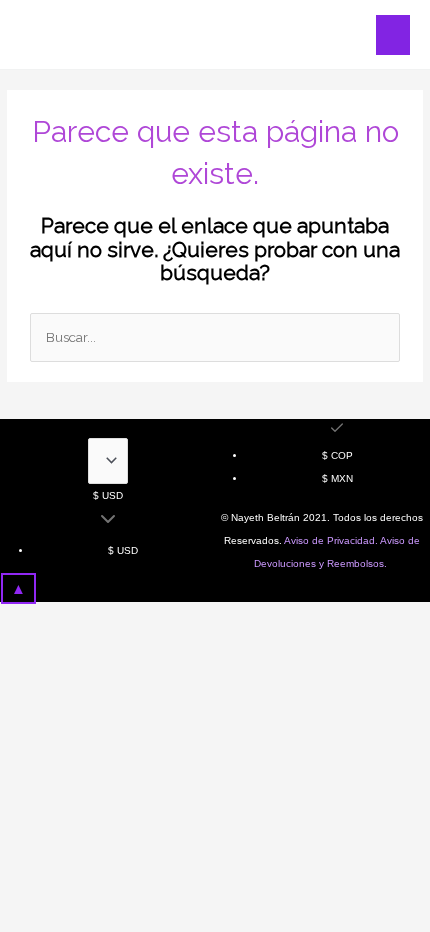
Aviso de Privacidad (329, 540)
